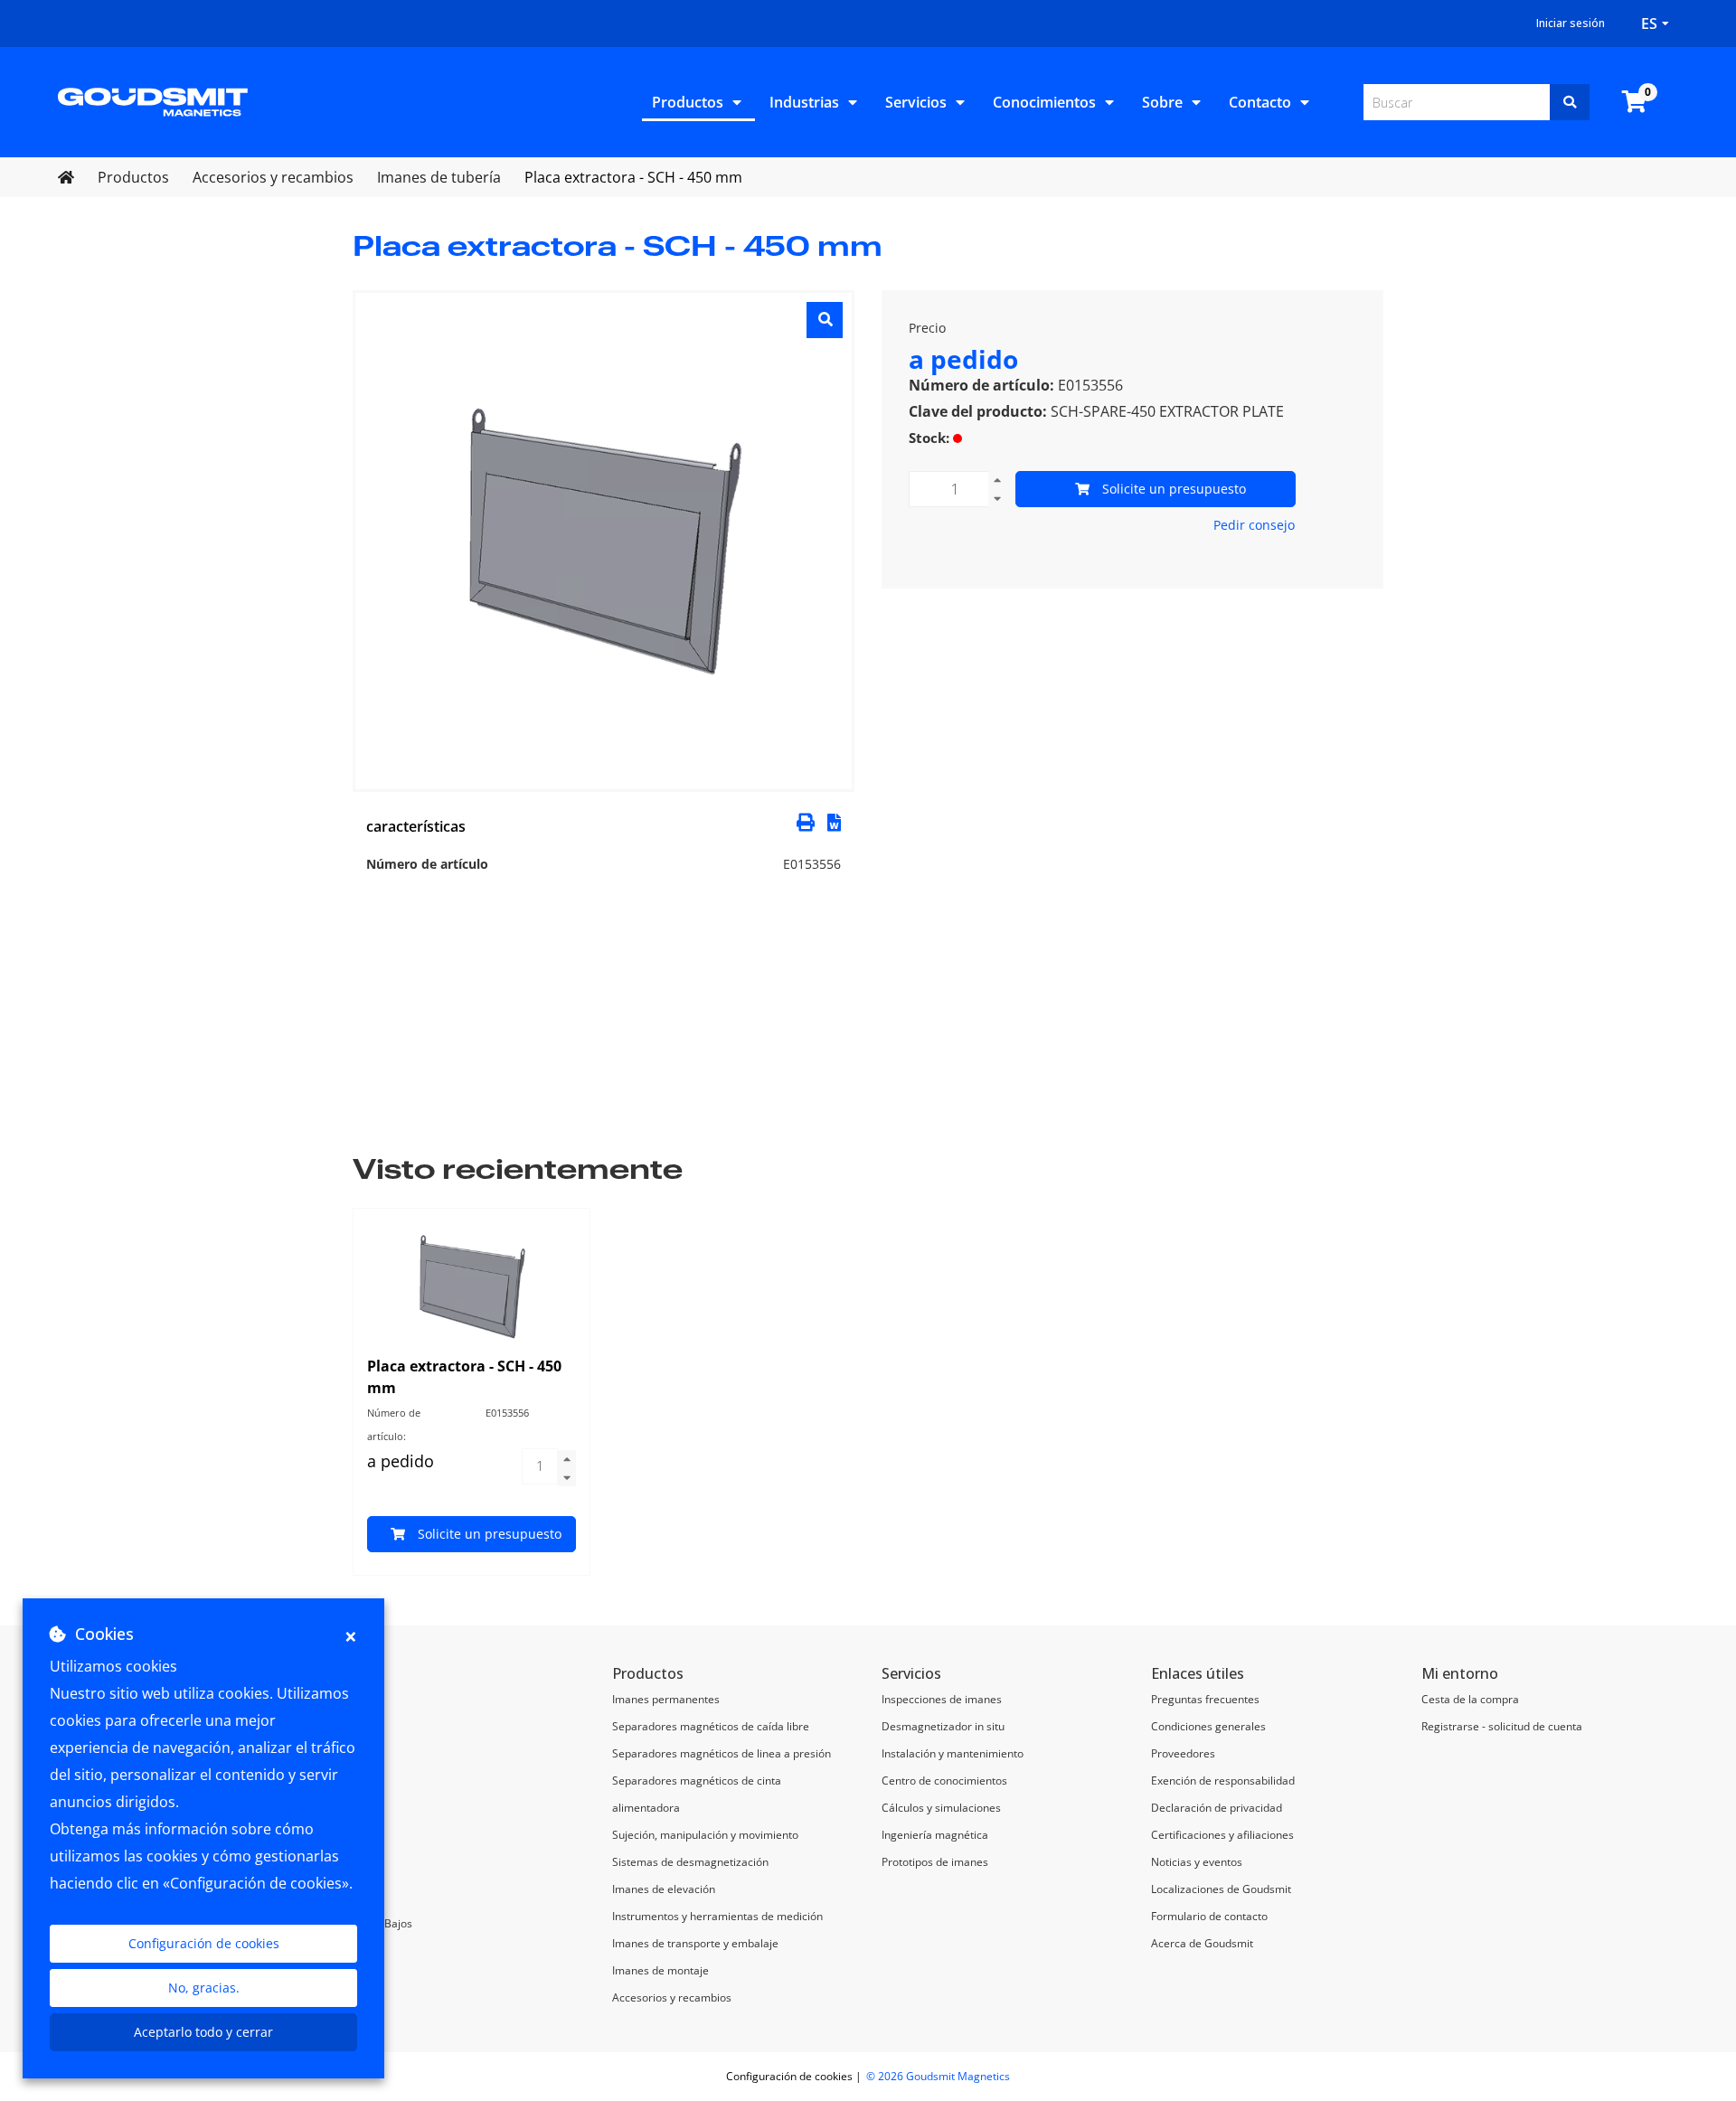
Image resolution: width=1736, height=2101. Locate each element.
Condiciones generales (1208, 1726)
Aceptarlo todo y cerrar (203, 2032)
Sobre (1162, 102)
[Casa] (153, 100)
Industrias (804, 102)
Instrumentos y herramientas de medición (717, 1916)
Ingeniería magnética (935, 1835)
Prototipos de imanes (935, 1862)
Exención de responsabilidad (1223, 1781)
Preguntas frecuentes (1205, 1699)
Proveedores (1183, 1753)
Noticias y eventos (1197, 1862)
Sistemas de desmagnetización (690, 1862)
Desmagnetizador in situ (943, 1726)
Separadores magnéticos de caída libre (711, 1726)
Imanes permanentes (666, 1699)
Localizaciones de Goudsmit (1221, 1889)
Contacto (1260, 102)
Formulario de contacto (1209, 1916)
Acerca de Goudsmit (1202, 1943)
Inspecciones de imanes (942, 1699)
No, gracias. (204, 1988)
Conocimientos (1044, 102)
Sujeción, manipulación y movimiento (705, 1835)
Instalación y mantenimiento (953, 1753)
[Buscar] (1570, 102)
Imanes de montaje (660, 1970)
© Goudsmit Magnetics (938, 2076)
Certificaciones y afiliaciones (1222, 1835)
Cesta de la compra (1470, 1699)
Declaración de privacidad (1217, 1808)
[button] (834, 821)
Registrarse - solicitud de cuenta (1502, 1726)
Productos (688, 102)
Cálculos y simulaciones (941, 1808)
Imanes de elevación (664, 1889)
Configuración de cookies (204, 1943)
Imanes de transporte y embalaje (695, 1943)
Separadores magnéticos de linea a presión (722, 1753)
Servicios (916, 102)
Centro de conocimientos (944, 1781)
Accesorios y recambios (672, 1997)
